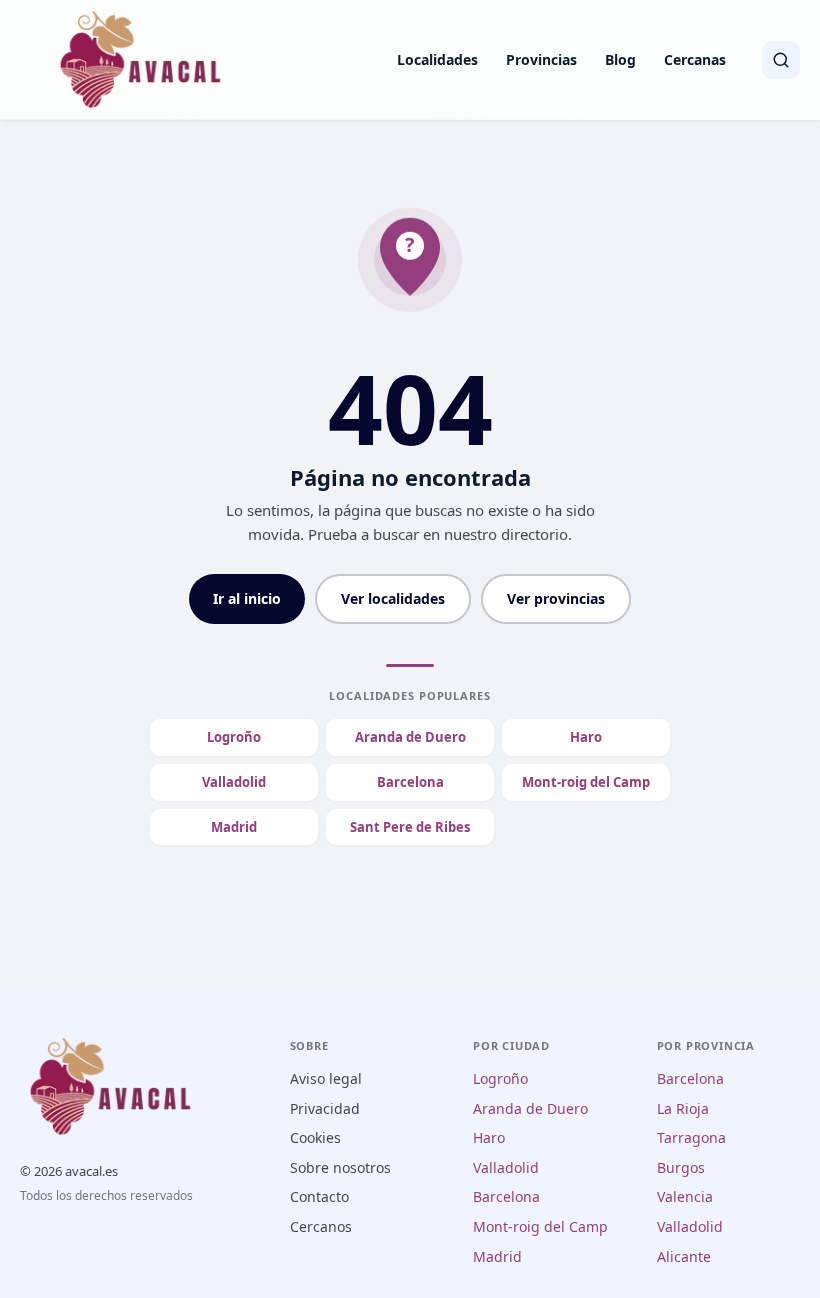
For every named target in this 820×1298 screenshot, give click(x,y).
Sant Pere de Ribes (410, 827)
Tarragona (691, 1137)
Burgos (681, 1167)
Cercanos (321, 1226)
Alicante (684, 1256)
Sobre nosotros (340, 1167)
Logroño (234, 737)
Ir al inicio (247, 598)
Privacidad (325, 1108)
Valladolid (234, 782)
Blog (620, 59)
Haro (586, 737)
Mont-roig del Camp (586, 782)
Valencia (685, 1196)
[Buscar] (781, 60)
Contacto (319, 1196)
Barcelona (410, 782)
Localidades (437, 59)
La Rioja (683, 1108)
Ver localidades (393, 598)
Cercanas (695, 59)
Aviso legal (326, 1078)
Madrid (234, 827)
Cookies (315, 1137)
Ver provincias (556, 598)
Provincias (541, 59)
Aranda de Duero (410, 737)
